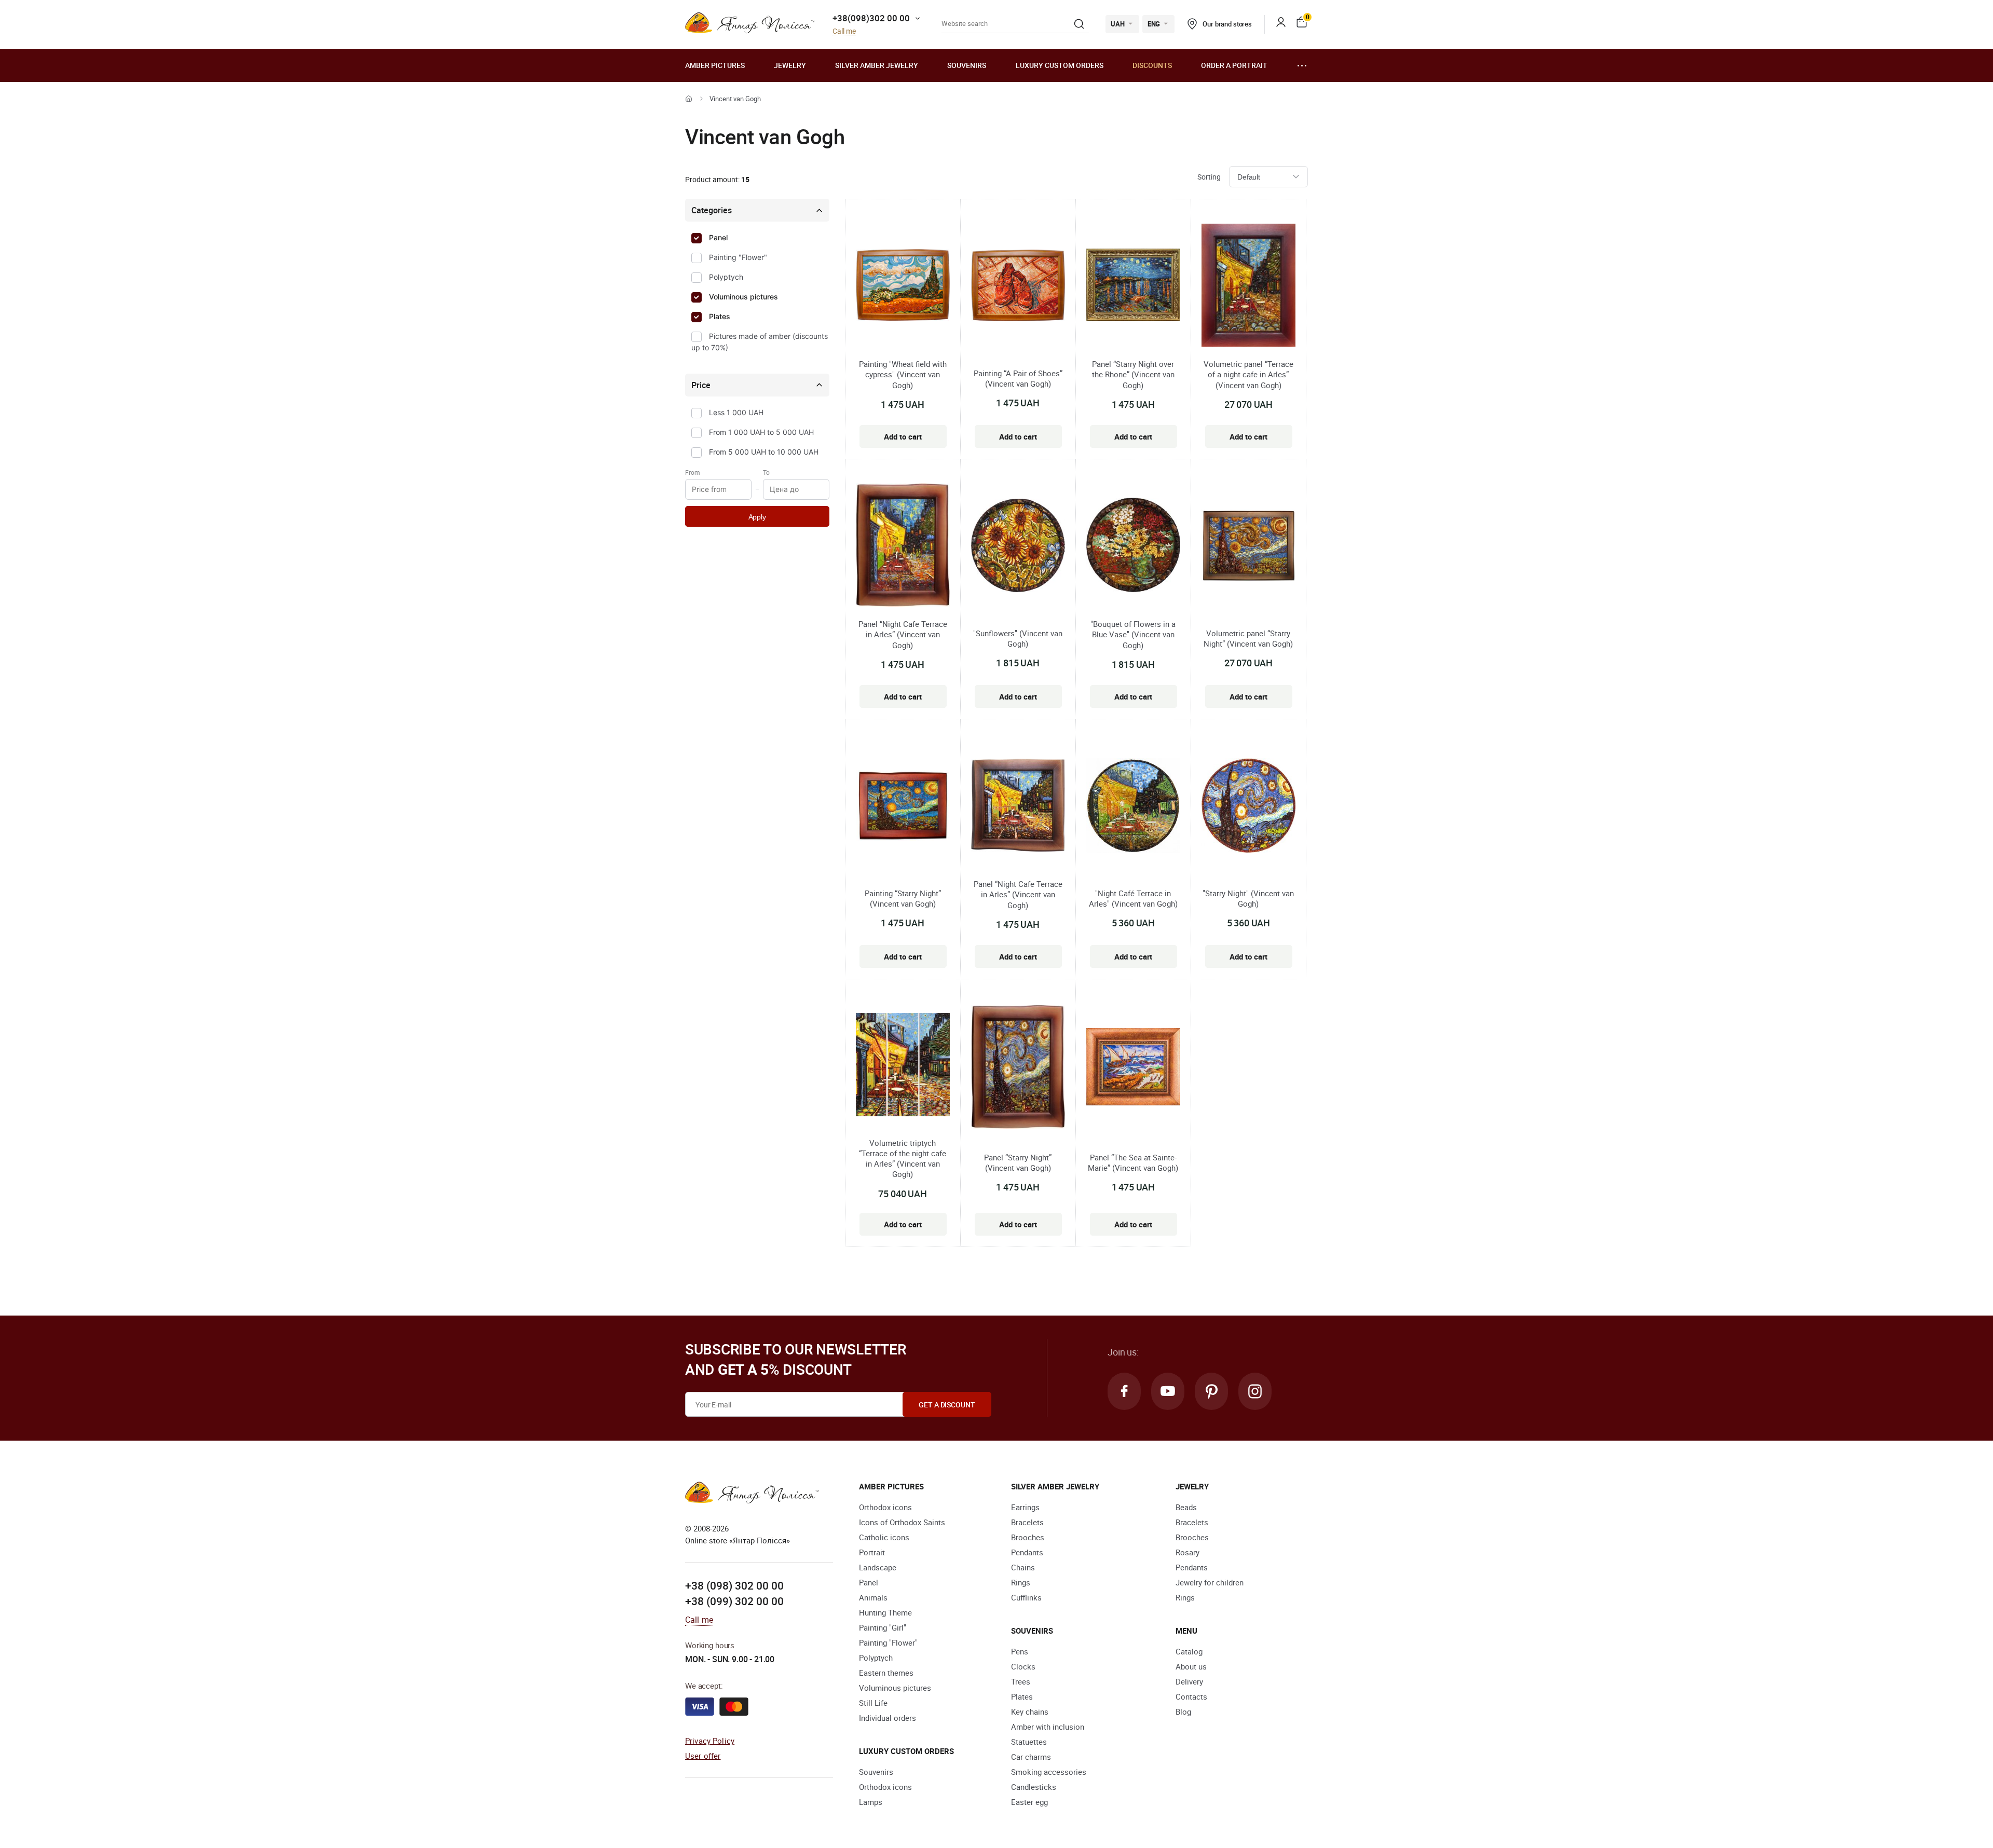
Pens (1020, 1651)
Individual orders (888, 1718)
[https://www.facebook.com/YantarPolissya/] (1124, 1391)
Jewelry (790, 65)
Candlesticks (1034, 1787)
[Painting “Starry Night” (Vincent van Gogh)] (903, 807)
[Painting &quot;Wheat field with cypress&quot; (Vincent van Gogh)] (903, 286)
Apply (757, 517)
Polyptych (726, 277)
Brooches (1028, 1537)
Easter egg (1029, 1802)
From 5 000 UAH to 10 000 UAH (764, 452)
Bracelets (1027, 1522)
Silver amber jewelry (877, 65)
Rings (1021, 1582)
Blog (1183, 1712)
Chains (1023, 1567)
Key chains (1030, 1712)
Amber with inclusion (1048, 1727)
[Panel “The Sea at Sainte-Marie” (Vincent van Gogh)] (1133, 1069)
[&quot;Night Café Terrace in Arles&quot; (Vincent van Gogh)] (1133, 807)
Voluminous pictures (743, 297)
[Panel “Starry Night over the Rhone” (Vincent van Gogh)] (1133, 286)
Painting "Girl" (883, 1627)
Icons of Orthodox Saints (902, 1522)
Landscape (878, 1567)
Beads (1186, 1507)
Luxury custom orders (1060, 65)
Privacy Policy (710, 1741)
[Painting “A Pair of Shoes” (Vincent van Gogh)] (1018, 287)
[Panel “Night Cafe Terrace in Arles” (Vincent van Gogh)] (903, 546)
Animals (873, 1597)
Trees (1021, 1681)
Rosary (1187, 1552)
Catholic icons (884, 1537)
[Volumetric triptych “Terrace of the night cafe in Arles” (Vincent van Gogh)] (903, 1066)
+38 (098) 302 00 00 (734, 1585)
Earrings (1025, 1507)
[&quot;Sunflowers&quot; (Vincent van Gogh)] (1018, 547)
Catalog (1189, 1651)
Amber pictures (715, 65)
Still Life (873, 1703)
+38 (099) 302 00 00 (734, 1601)
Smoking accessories (1049, 1772)
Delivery (1189, 1681)
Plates (720, 316)
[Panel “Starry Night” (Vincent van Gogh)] (1018, 1068)
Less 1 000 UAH (736, 412)
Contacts (1191, 1696)
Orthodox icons (885, 1507)
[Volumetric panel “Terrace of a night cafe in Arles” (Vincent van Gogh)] (1248, 287)
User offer (703, 1756)
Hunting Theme (885, 1612)
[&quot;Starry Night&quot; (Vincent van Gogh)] (1248, 807)
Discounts (1152, 65)
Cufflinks (1026, 1597)
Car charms (1031, 1757)
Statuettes (1029, 1742)
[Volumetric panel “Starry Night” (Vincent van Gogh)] (1248, 547)
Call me (844, 31)
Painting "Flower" (738, 257)
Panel (718, 237)
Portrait (872, 1552)
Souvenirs (967, 65)
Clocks (1023, 1666)
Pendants (1027, 1552)
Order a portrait (1234, 65)
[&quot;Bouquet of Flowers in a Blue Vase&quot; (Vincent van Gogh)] (1133, 546)
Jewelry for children (1210, 1582)
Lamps (871, 1802)
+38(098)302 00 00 (871, 18)
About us (1191, 1666)
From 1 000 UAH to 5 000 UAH (761, 432)
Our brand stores (1227, 24)
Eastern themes (886, 1673)
